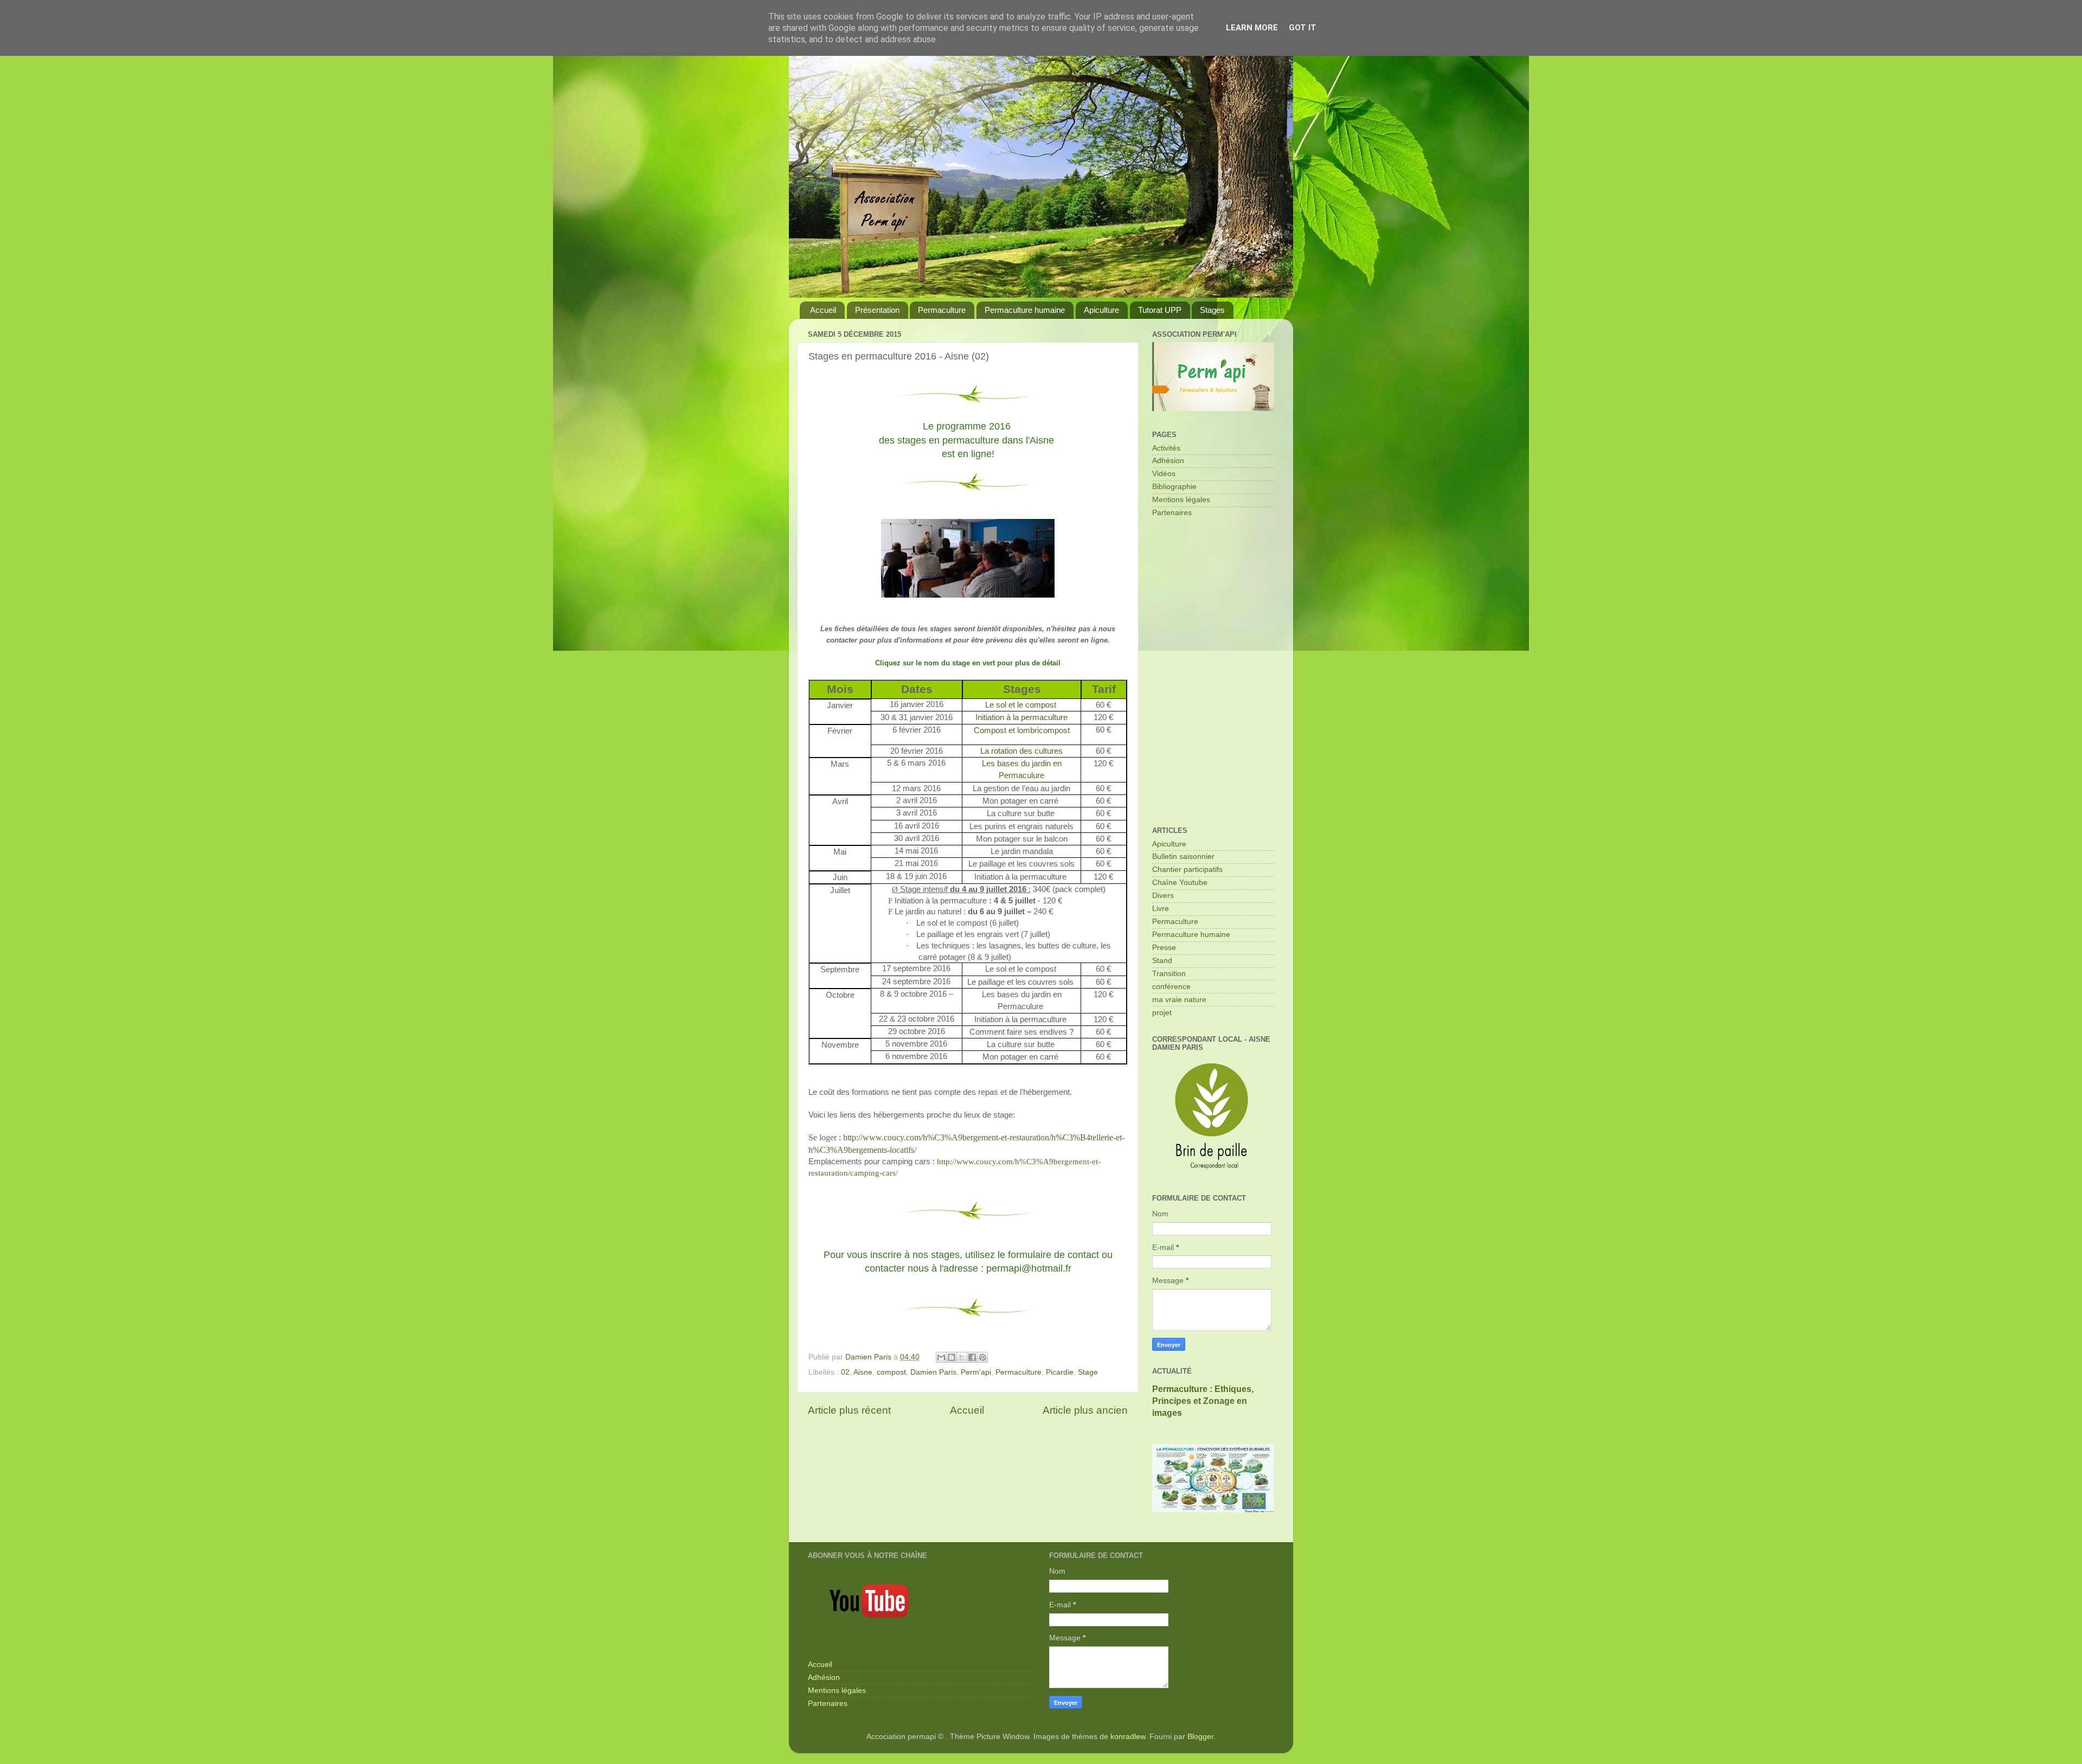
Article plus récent (849, 1410)
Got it (1303, 28)
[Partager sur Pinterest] (982, 1357)
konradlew (1128, 1737)
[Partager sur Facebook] (972, 1357)
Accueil (823, 310)
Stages (1212, 310)
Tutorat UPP (1160, 310)
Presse (1164, 948)
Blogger (1200, 1737)
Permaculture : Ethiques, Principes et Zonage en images (1203, 1401)
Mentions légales (1181, 500)
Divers (1163, 896)
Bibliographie (1174, 487)
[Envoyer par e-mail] (941, 1357)
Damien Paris (933, 1372)
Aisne (863, 1372)
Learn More (1252, 28)
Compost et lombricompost (1022, 730)
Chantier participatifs (1187, 870)
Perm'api (976, 1372)
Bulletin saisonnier (1183, 857)
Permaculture (942, 310)
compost (891, 1372)
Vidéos (1164, 474)
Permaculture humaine (1025, 310)
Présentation (877, 310)
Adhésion (1168, 461)
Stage (1088, 1372)
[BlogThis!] (952, 1357)
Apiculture (1101, 310)
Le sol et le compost (1022, 705)
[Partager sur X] (962, 1357)
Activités (1166, 448)
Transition (1169, 974)
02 (845, 1372)
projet (1162, 1013)
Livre (1161, 909)
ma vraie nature (1179, 1000)
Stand (1162, 961)
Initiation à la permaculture (1021, 717)
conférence (1171, 987)
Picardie (1060, 1372)
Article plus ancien (1085, 1410)
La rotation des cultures (1021, 751)
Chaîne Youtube (1180, 883)
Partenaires (1172, 513)
